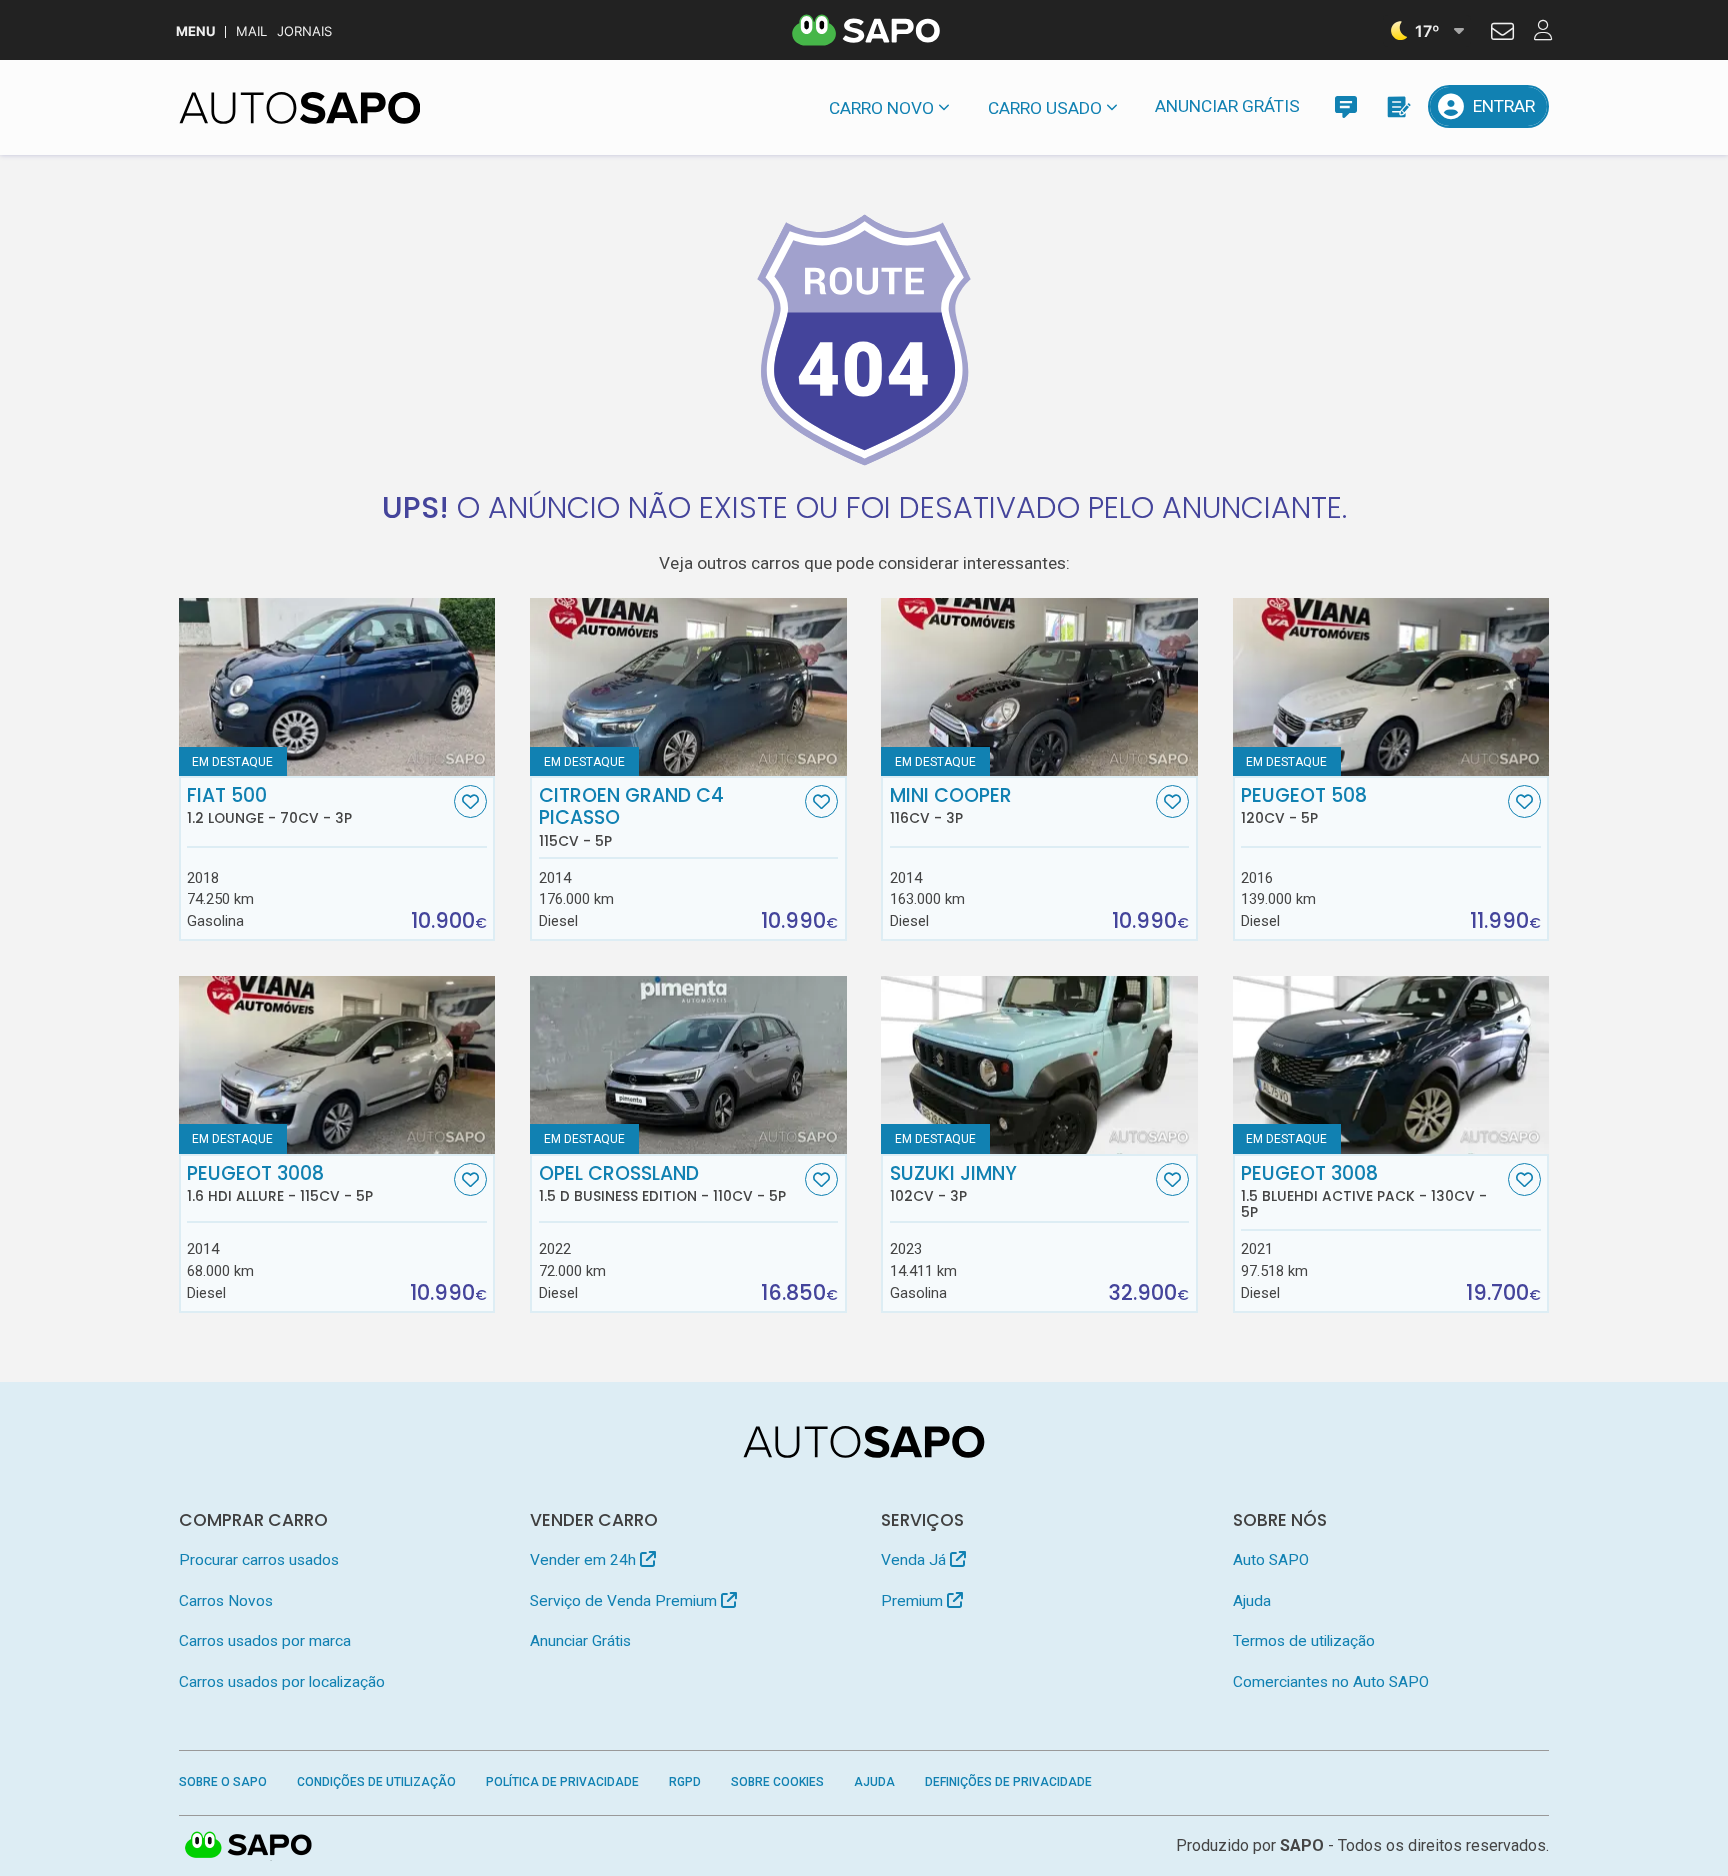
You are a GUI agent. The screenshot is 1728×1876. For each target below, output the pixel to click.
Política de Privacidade (562, 1782)
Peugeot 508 (1304, 806)
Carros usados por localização (282, 1682)
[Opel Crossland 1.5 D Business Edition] (688, 1065)
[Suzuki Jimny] (1039, 1065)
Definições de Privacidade (1008, 1782)
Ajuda (1252, 1601)
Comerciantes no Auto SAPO (1331, 1682)
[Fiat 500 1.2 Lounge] (337, 687)
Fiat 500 (269, 806)
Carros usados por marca (265, 1641)
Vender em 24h (585, 1560)
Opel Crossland (662, 1184)
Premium (914, 1601)
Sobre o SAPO (223, 1782)
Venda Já (915, 1560)
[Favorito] (470, 801)
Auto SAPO (1271, 1560)
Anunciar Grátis (1227, 106)
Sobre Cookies (777, 1782)
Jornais (304, 31)
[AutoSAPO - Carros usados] (300, 108)
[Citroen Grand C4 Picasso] (688, 687)
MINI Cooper (951, 806)
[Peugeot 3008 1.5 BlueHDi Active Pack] (1391, 1065)
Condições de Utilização (376, 1782)
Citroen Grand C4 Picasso (631, 817)
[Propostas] (1397, 106)
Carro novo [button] (881, 108)
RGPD (685, 1782)
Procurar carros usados (259, 1560)
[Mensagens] (1345, 106)
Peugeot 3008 (280, 1184)
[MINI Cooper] (1039, 687)
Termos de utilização (1304, 1641)
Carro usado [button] (1045, 108)
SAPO (249, 1846)
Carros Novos (226, 1601)
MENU (195, 31)
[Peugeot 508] (1391, 687)
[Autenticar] (1502, 34)
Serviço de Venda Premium (625, 1601)
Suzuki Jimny (953, 1184)
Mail (251, 31)
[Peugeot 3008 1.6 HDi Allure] (337, 1065)
